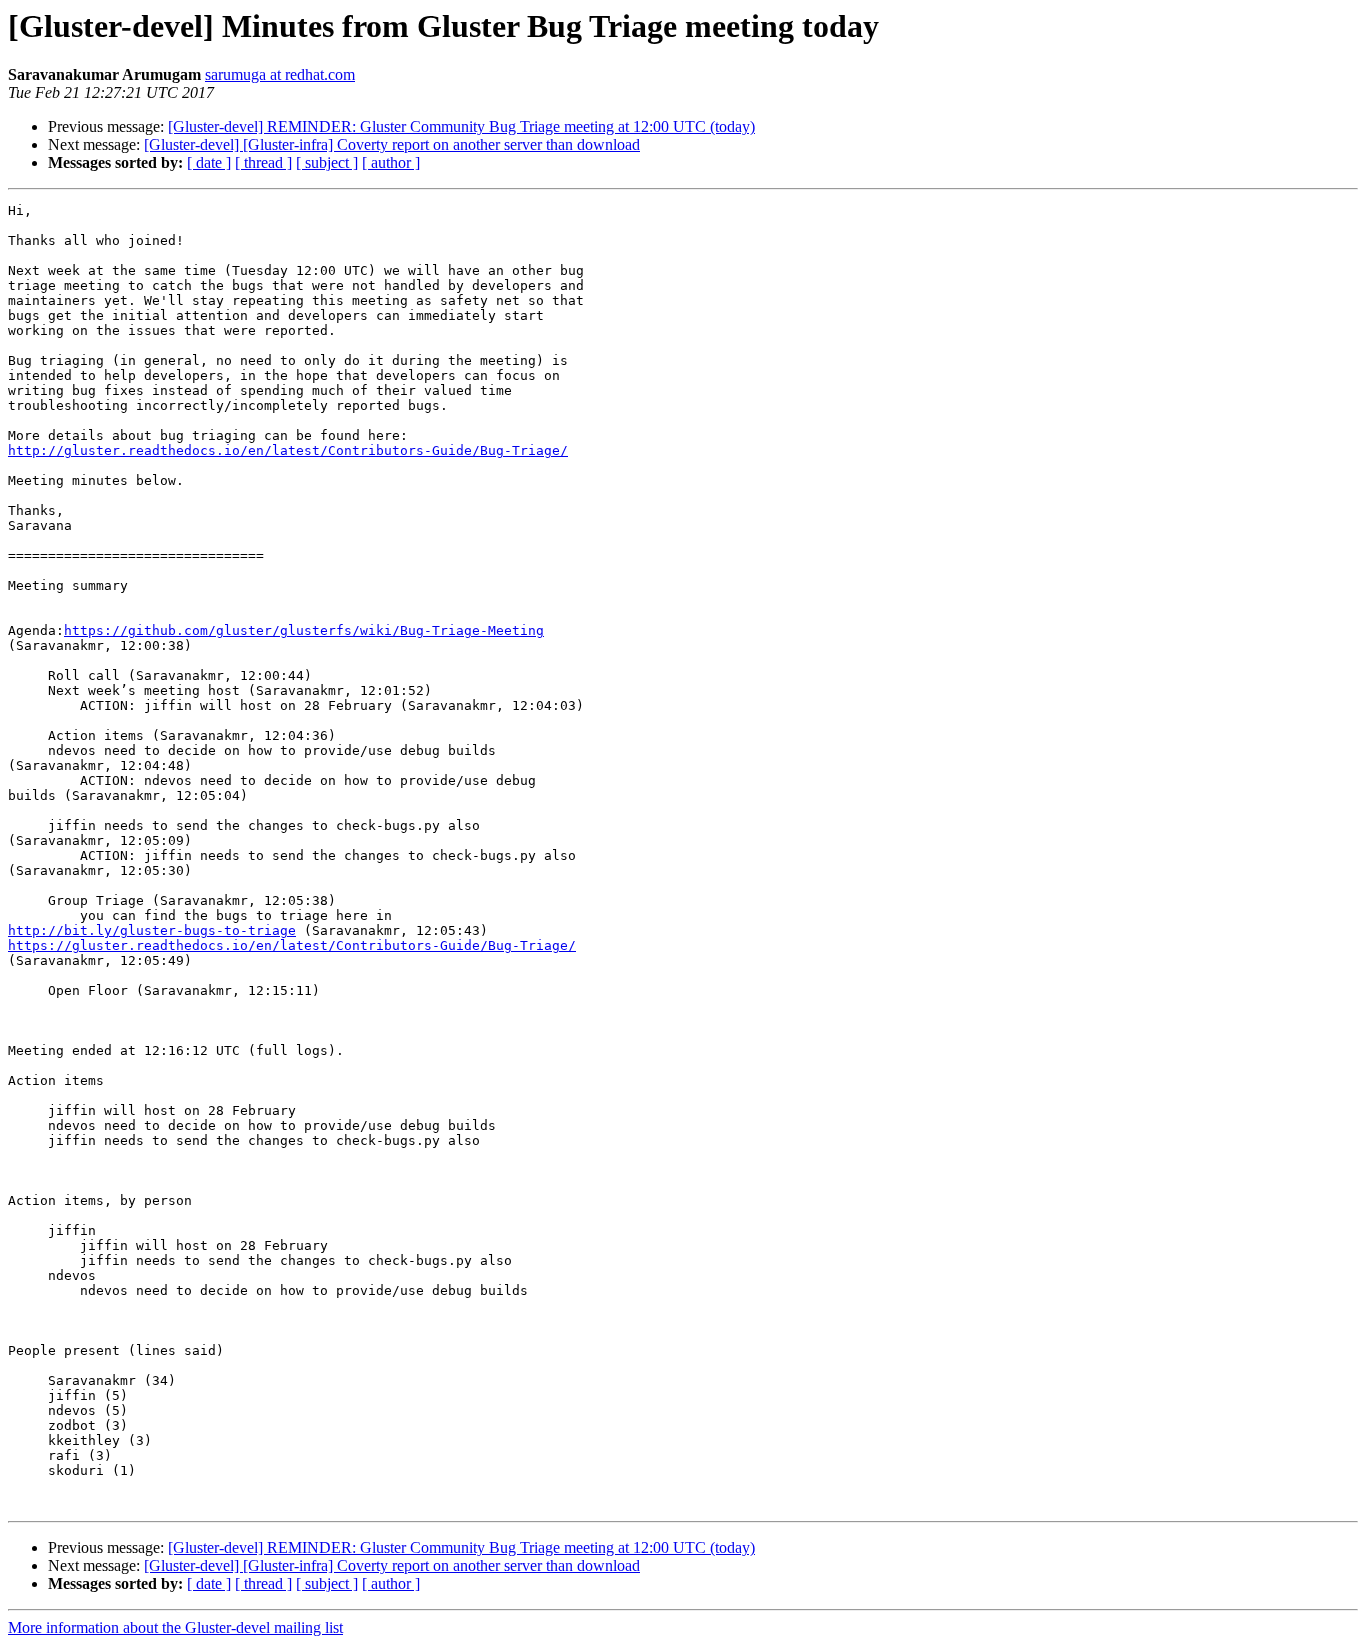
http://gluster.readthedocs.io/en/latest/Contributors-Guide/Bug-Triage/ (288, 450)
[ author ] (391, 162)
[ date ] (209, 162)
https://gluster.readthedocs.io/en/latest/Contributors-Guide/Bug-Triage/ (292, 945)
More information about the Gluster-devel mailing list (175, 1627)
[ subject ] (327, 162)
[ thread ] (263, 162)
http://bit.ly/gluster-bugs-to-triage (152, 930)
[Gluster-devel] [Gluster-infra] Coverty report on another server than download (392, 144)
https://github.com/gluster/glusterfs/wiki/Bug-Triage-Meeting (304, 630)
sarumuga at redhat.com (280, 74)
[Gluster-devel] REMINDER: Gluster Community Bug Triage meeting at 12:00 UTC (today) (461, 126)
